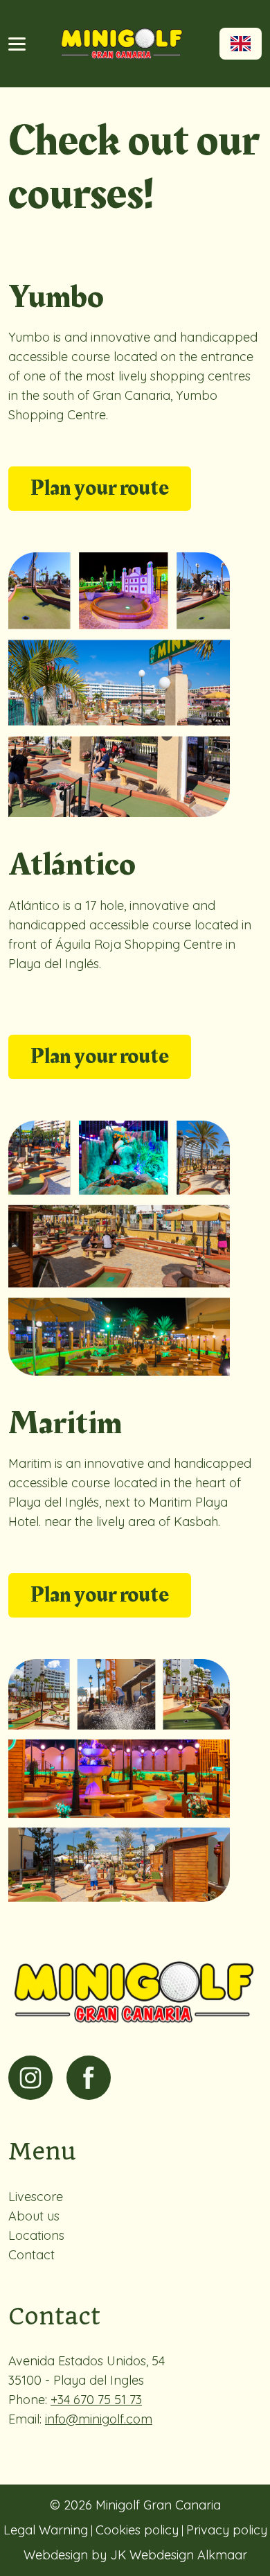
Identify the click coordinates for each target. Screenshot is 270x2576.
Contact (31, 2255)
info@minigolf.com (99, 2419)
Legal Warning (46, 2530)
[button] (241, 44)
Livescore (36, 2197)
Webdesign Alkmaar (188, 2555)
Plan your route (100, 488)
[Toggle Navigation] (17, 44)
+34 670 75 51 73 (96, 2400)
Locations (36, 2235)
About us (34, 2216)
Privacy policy (227, 2530)
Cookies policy (137, 2530)
